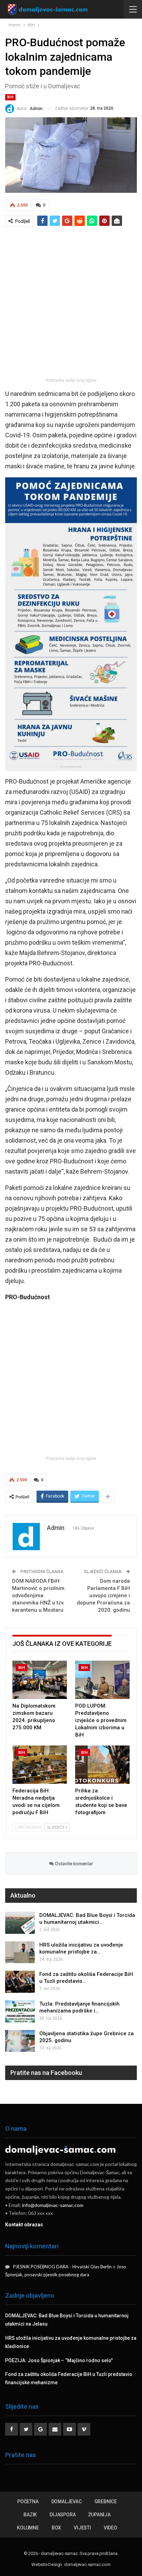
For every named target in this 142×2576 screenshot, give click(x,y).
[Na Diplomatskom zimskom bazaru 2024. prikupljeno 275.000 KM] (40, 1680)
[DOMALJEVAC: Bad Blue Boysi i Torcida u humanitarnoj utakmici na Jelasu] (20, 1923)
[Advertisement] (71, 302)
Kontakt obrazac (24, 2225)
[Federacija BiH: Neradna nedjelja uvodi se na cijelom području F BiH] (40, 1765)
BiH (10, 97)
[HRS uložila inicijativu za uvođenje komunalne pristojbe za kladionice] (20, 1952)
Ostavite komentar (73, 1863)
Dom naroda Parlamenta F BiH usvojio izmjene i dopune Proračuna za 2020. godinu (103, 1595)
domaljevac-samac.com (87, 2564)
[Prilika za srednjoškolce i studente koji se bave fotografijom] (102, 1765)
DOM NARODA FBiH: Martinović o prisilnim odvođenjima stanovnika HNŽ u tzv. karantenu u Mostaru (38, 1595)
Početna (28, 2502)
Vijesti (82, 2528)
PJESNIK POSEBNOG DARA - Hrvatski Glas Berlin (62, 2267)
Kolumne (28, 2528)
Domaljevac (67, 2502)
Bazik (30, 2515)
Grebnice (106, 2502)
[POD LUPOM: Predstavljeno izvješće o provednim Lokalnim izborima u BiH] (102, 1680)
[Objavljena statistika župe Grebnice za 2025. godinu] (20, 2041)
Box (56, 2528)
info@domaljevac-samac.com (53, 2205)
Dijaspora (63, 2515)
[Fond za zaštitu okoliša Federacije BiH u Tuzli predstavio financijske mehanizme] (20, 1982)
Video (110, 2528)
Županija (99, 2515)
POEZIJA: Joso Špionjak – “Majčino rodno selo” (59, 2360)
